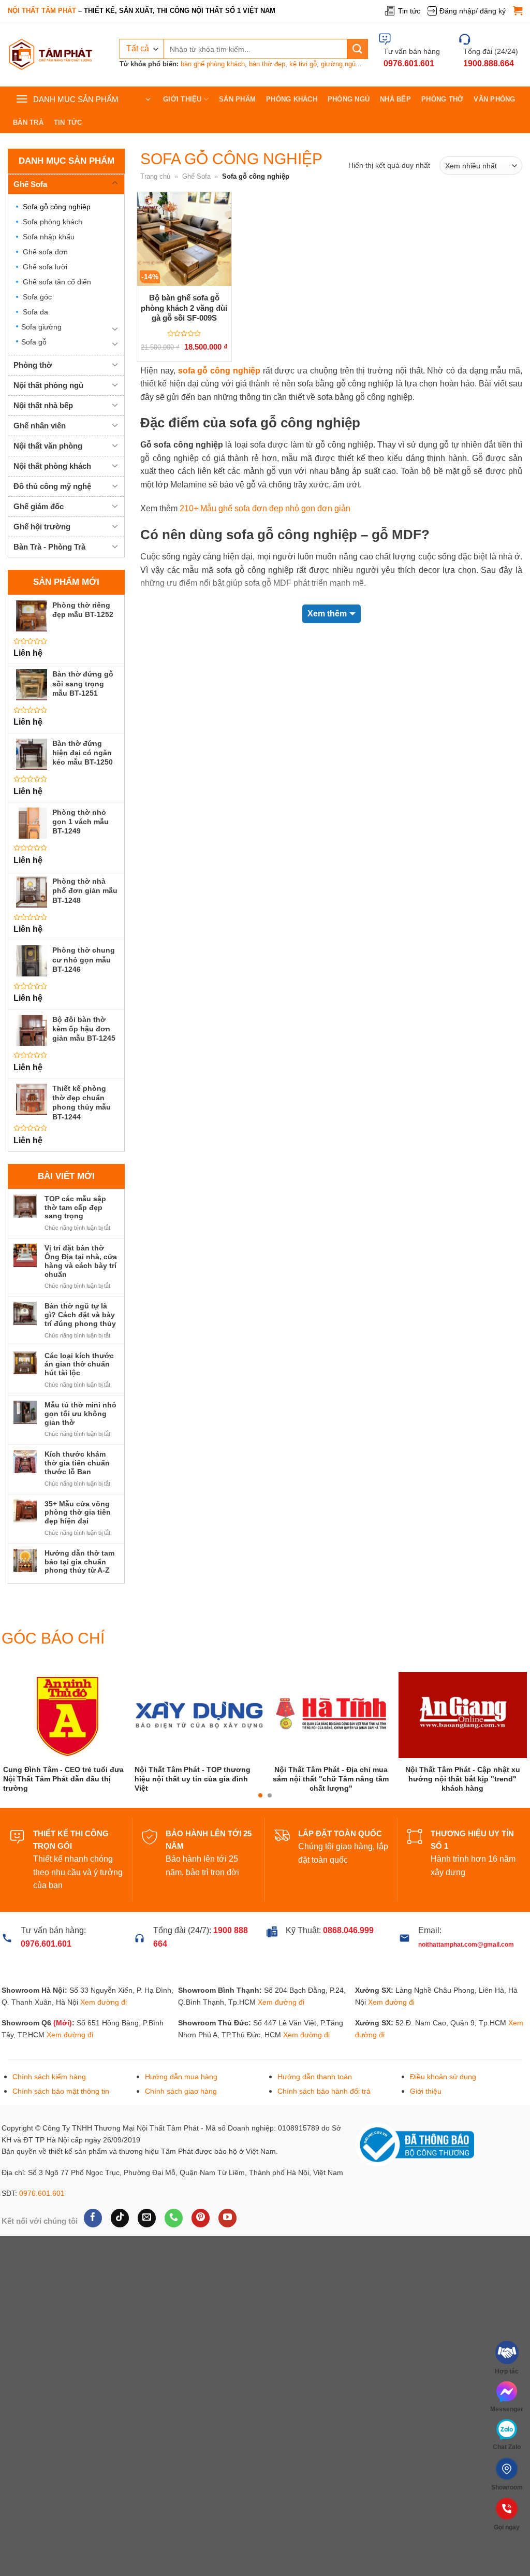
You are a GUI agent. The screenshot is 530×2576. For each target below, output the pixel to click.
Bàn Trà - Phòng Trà (49, 547)
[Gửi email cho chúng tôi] (147, 2241)
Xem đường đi (104, 2025)
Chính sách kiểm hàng (49, 2100)
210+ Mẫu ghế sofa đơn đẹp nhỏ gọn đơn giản (265, 508)
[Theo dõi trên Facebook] (93, 2241)
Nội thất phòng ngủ (48, 386)
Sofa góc (37, 297)
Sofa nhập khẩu (49, 237)
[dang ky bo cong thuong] (415, 2167)
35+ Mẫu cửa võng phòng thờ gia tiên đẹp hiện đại (78, 1513)
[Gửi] (358, 49)
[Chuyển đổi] (115, 183)
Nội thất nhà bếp (43, 406)
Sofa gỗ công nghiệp (57, 207)
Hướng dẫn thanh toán (315, 2100)
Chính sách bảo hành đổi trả (324, 2114)
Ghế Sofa (30, 184)
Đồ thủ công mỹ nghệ (52, 487)
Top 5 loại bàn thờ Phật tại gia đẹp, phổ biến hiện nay (314, 1804)
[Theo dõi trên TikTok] (120, 2241)
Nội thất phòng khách (52, 466)
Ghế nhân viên (40, 426)
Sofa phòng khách (53, 222)
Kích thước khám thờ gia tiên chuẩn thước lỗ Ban (77, 1463)
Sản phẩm (237, 99)
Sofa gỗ (34, 342)
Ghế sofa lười (45, 267)
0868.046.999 (348, 1954)
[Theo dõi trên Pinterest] (201, 2241)
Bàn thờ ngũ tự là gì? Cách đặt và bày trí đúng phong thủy (80, 1315)
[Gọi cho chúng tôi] (174, 2241)
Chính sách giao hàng (181, 2114)
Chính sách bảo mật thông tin (61, 2114)
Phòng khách (292, 99)
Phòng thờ (442, 99)
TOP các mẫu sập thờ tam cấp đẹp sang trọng (75, 1207)
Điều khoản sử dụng (443, 2100)
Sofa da (35, 312)
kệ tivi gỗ (303, 64)
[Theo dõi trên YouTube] (227, 2241)
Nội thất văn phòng (48, 446)
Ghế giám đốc (39, 507)
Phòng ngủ (349, 99)
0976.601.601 (42, 2217)
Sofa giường (41, 327)
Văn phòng (494, 99)
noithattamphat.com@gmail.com (466, 1967)
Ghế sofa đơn (45, 252)
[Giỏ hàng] (518, 11)
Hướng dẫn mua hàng (181, 2100)
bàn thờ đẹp (267, 64)
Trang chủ (155, 176)
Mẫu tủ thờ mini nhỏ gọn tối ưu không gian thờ (80, 1414)
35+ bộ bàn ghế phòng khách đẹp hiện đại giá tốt (446, 1805)
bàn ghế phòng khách (213, 64)
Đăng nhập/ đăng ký (473, 11)
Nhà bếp (395, 99)
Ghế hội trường (42, 527)
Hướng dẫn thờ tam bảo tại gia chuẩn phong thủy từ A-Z (79, 1562)
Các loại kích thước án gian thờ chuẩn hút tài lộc (79, 1364)
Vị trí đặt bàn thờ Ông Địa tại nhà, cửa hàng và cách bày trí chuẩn (81, 1261)
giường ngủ (338, 64)
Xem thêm (327, 614)
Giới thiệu (182, 99)
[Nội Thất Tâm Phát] (51, 55)
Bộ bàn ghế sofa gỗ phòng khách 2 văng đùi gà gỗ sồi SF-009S (184, 308)
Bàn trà (28, 123)
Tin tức (409, 11)
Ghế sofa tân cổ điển (57, 282)
